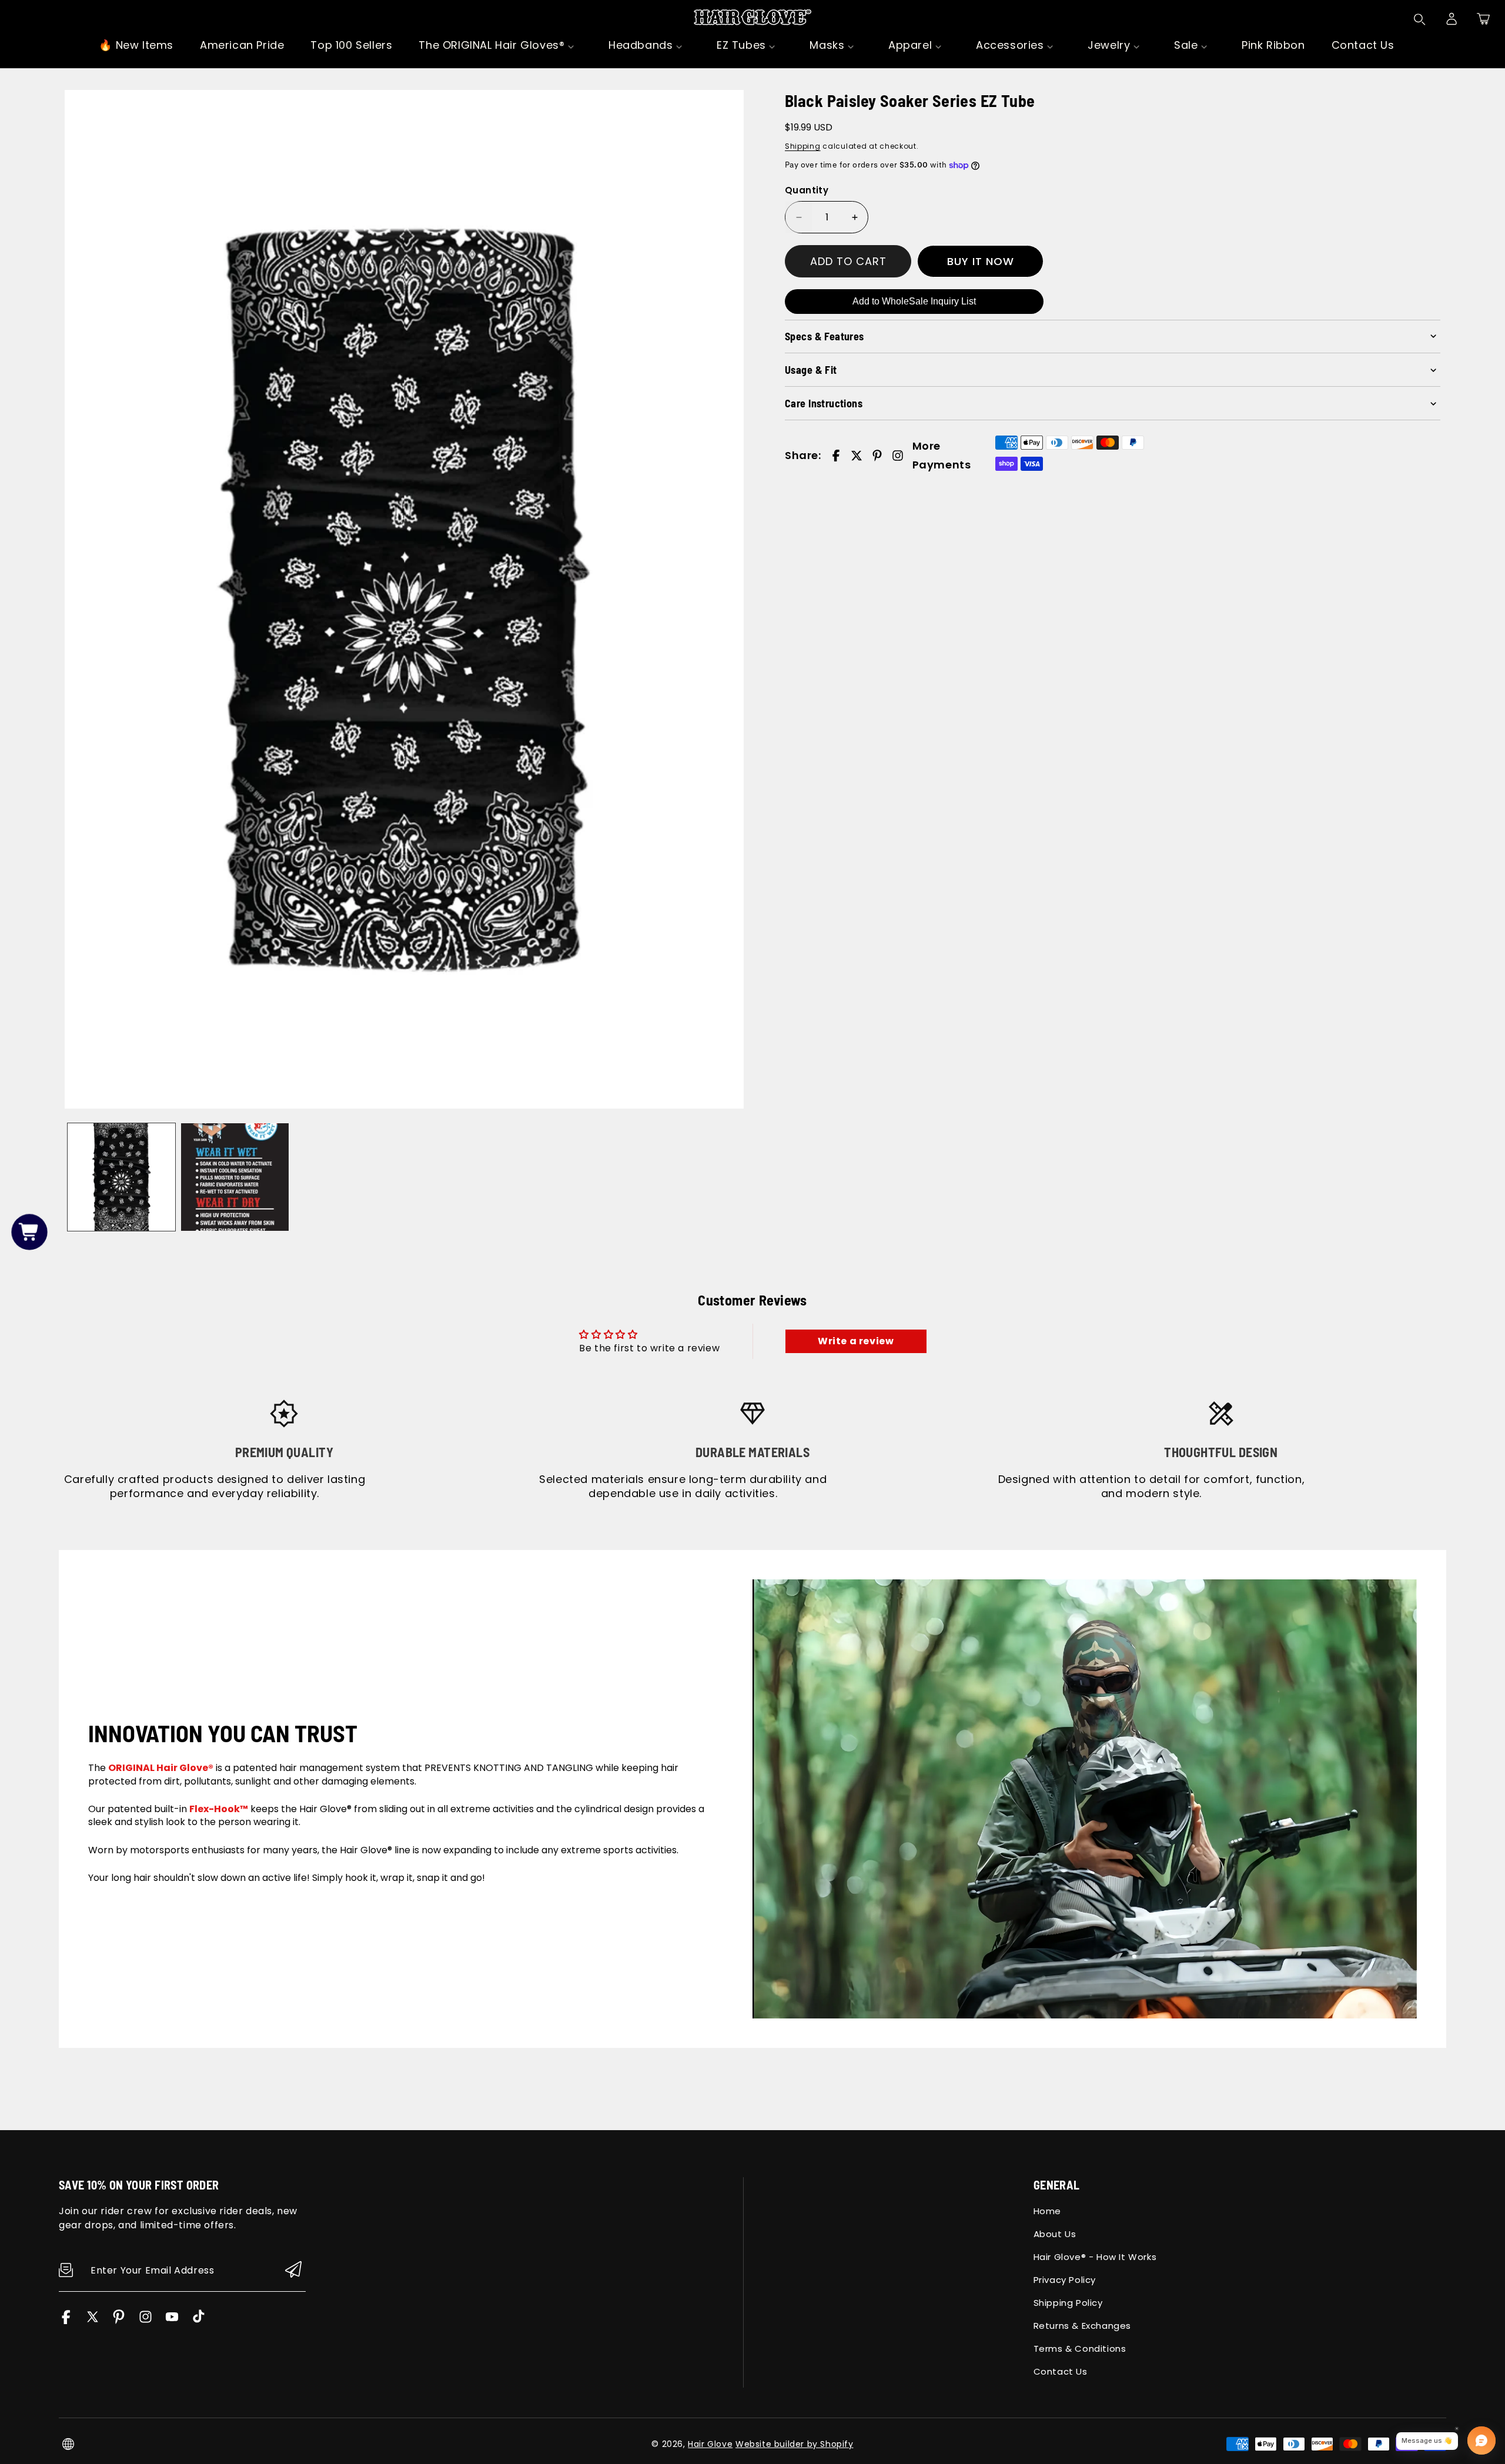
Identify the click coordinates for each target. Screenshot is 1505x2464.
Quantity (807, 190)
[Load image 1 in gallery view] (121, 1177)
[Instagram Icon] (146, 2321)
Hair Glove (710, 2444)
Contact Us (1061, 2371)
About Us (1055, 2234)
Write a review (856, 1341)
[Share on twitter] (857, 456)
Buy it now (981, 261)
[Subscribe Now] (293, 2270)
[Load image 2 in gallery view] (235, 1177)
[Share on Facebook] (836, 456)
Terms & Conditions (1080, 2348)
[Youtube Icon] (172, 2321)
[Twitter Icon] (93, 2321)
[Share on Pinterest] (877, 456)
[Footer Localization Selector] (68, 2444)
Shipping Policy (1068, 2303)
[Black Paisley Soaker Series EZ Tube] (404, 599)
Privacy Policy (1065, 2280)
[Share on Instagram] (898, 456)
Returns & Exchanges (1082, 2326)
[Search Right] (1420, 19)
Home (1047, 2211)
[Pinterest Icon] (119, 2321)
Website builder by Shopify (795, 2444)
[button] (1483, 19)
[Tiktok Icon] (198, 2321)
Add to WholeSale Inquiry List (914, 301)
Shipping (803, 146)
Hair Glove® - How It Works (1095, 2257)
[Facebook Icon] (66, 2321)
